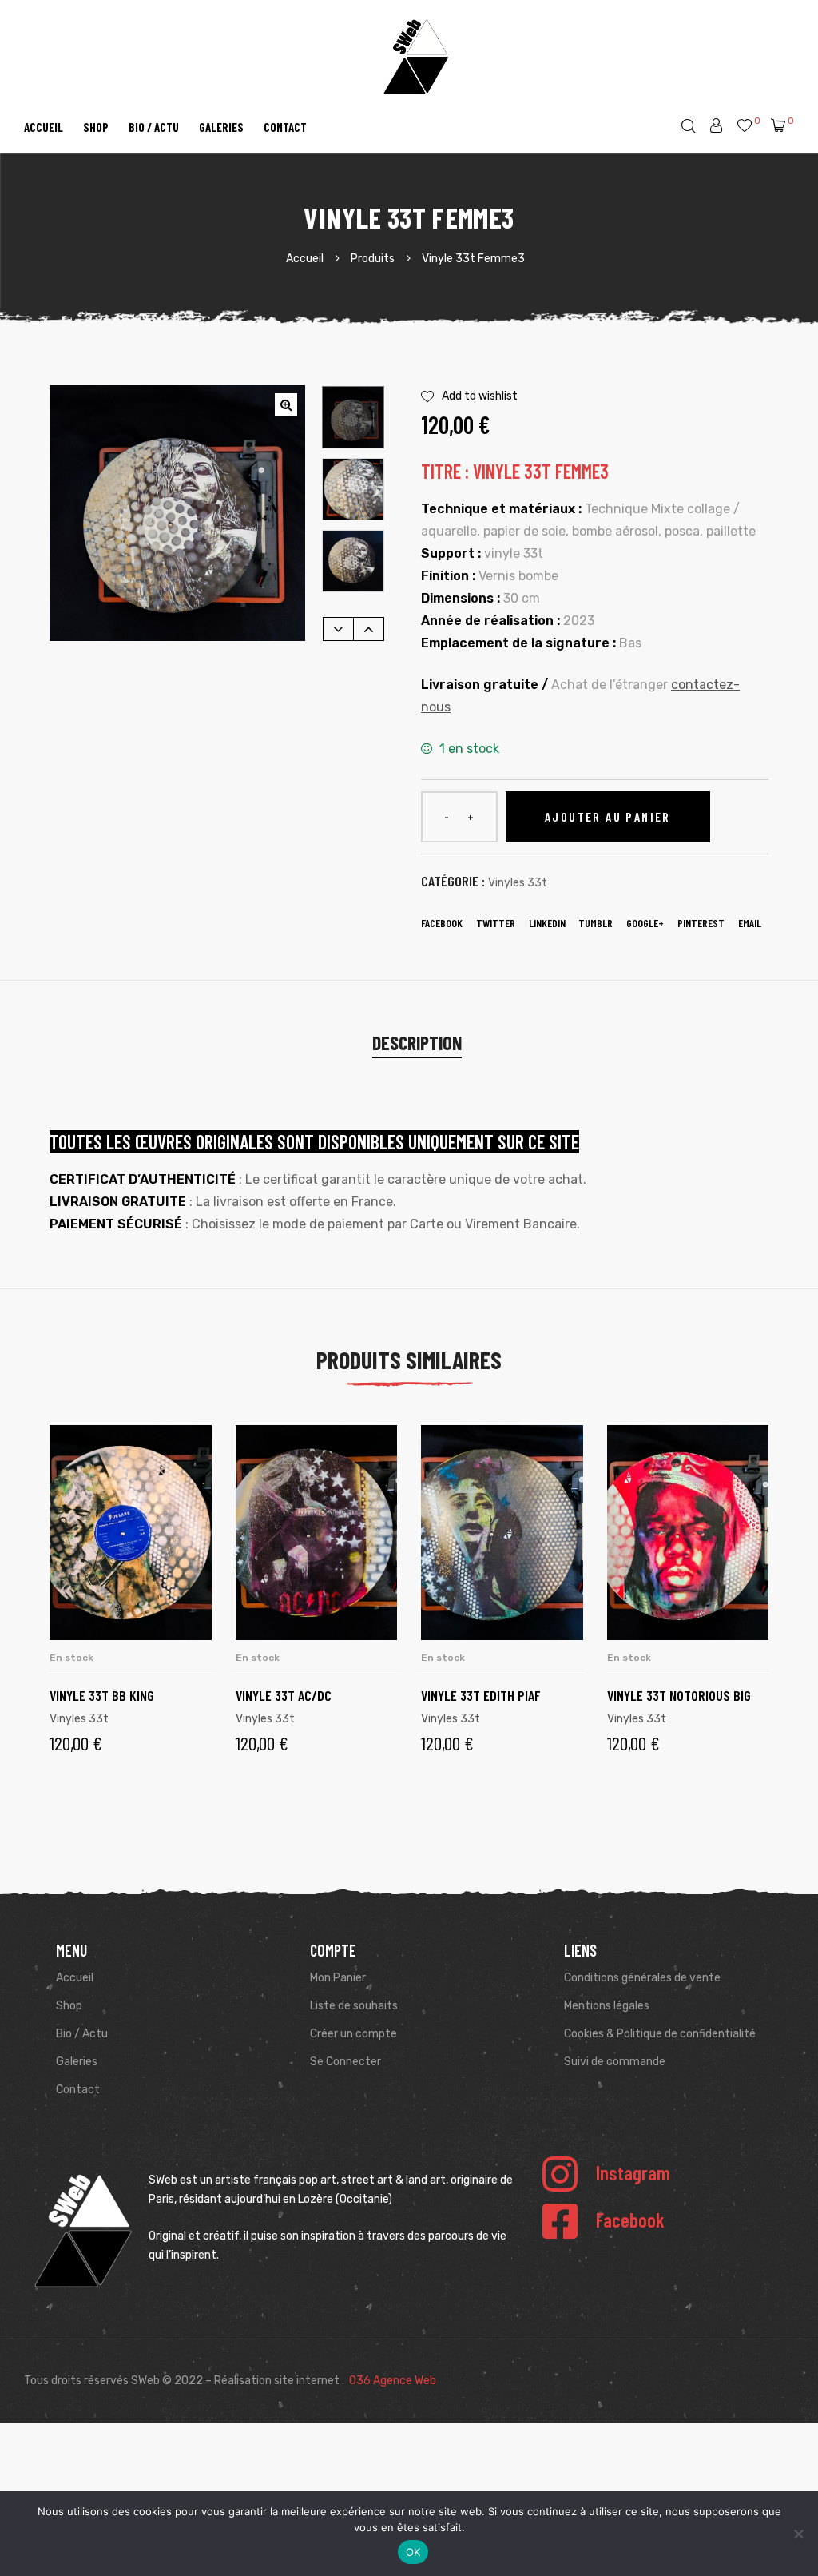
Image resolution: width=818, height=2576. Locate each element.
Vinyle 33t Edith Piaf (480, 1695)
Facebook (442, 923)
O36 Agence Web (393, 2381)
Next (369, 629)
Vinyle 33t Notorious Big (679, 1695)
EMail (750, 923)
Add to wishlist (480, 396)
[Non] (798, 2534)
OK (413, 2552)
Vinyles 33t (518, 883)
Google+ (645, 923)
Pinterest (701, 923)
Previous (338, 629)
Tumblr (596, 923)
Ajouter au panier (608, 816)
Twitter (496, 923)
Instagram (633, 2172)
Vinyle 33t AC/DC (284, 1695)
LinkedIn (547, 923)
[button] (286, 404)
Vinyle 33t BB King (102, 1695)
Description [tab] (417, 1043)
